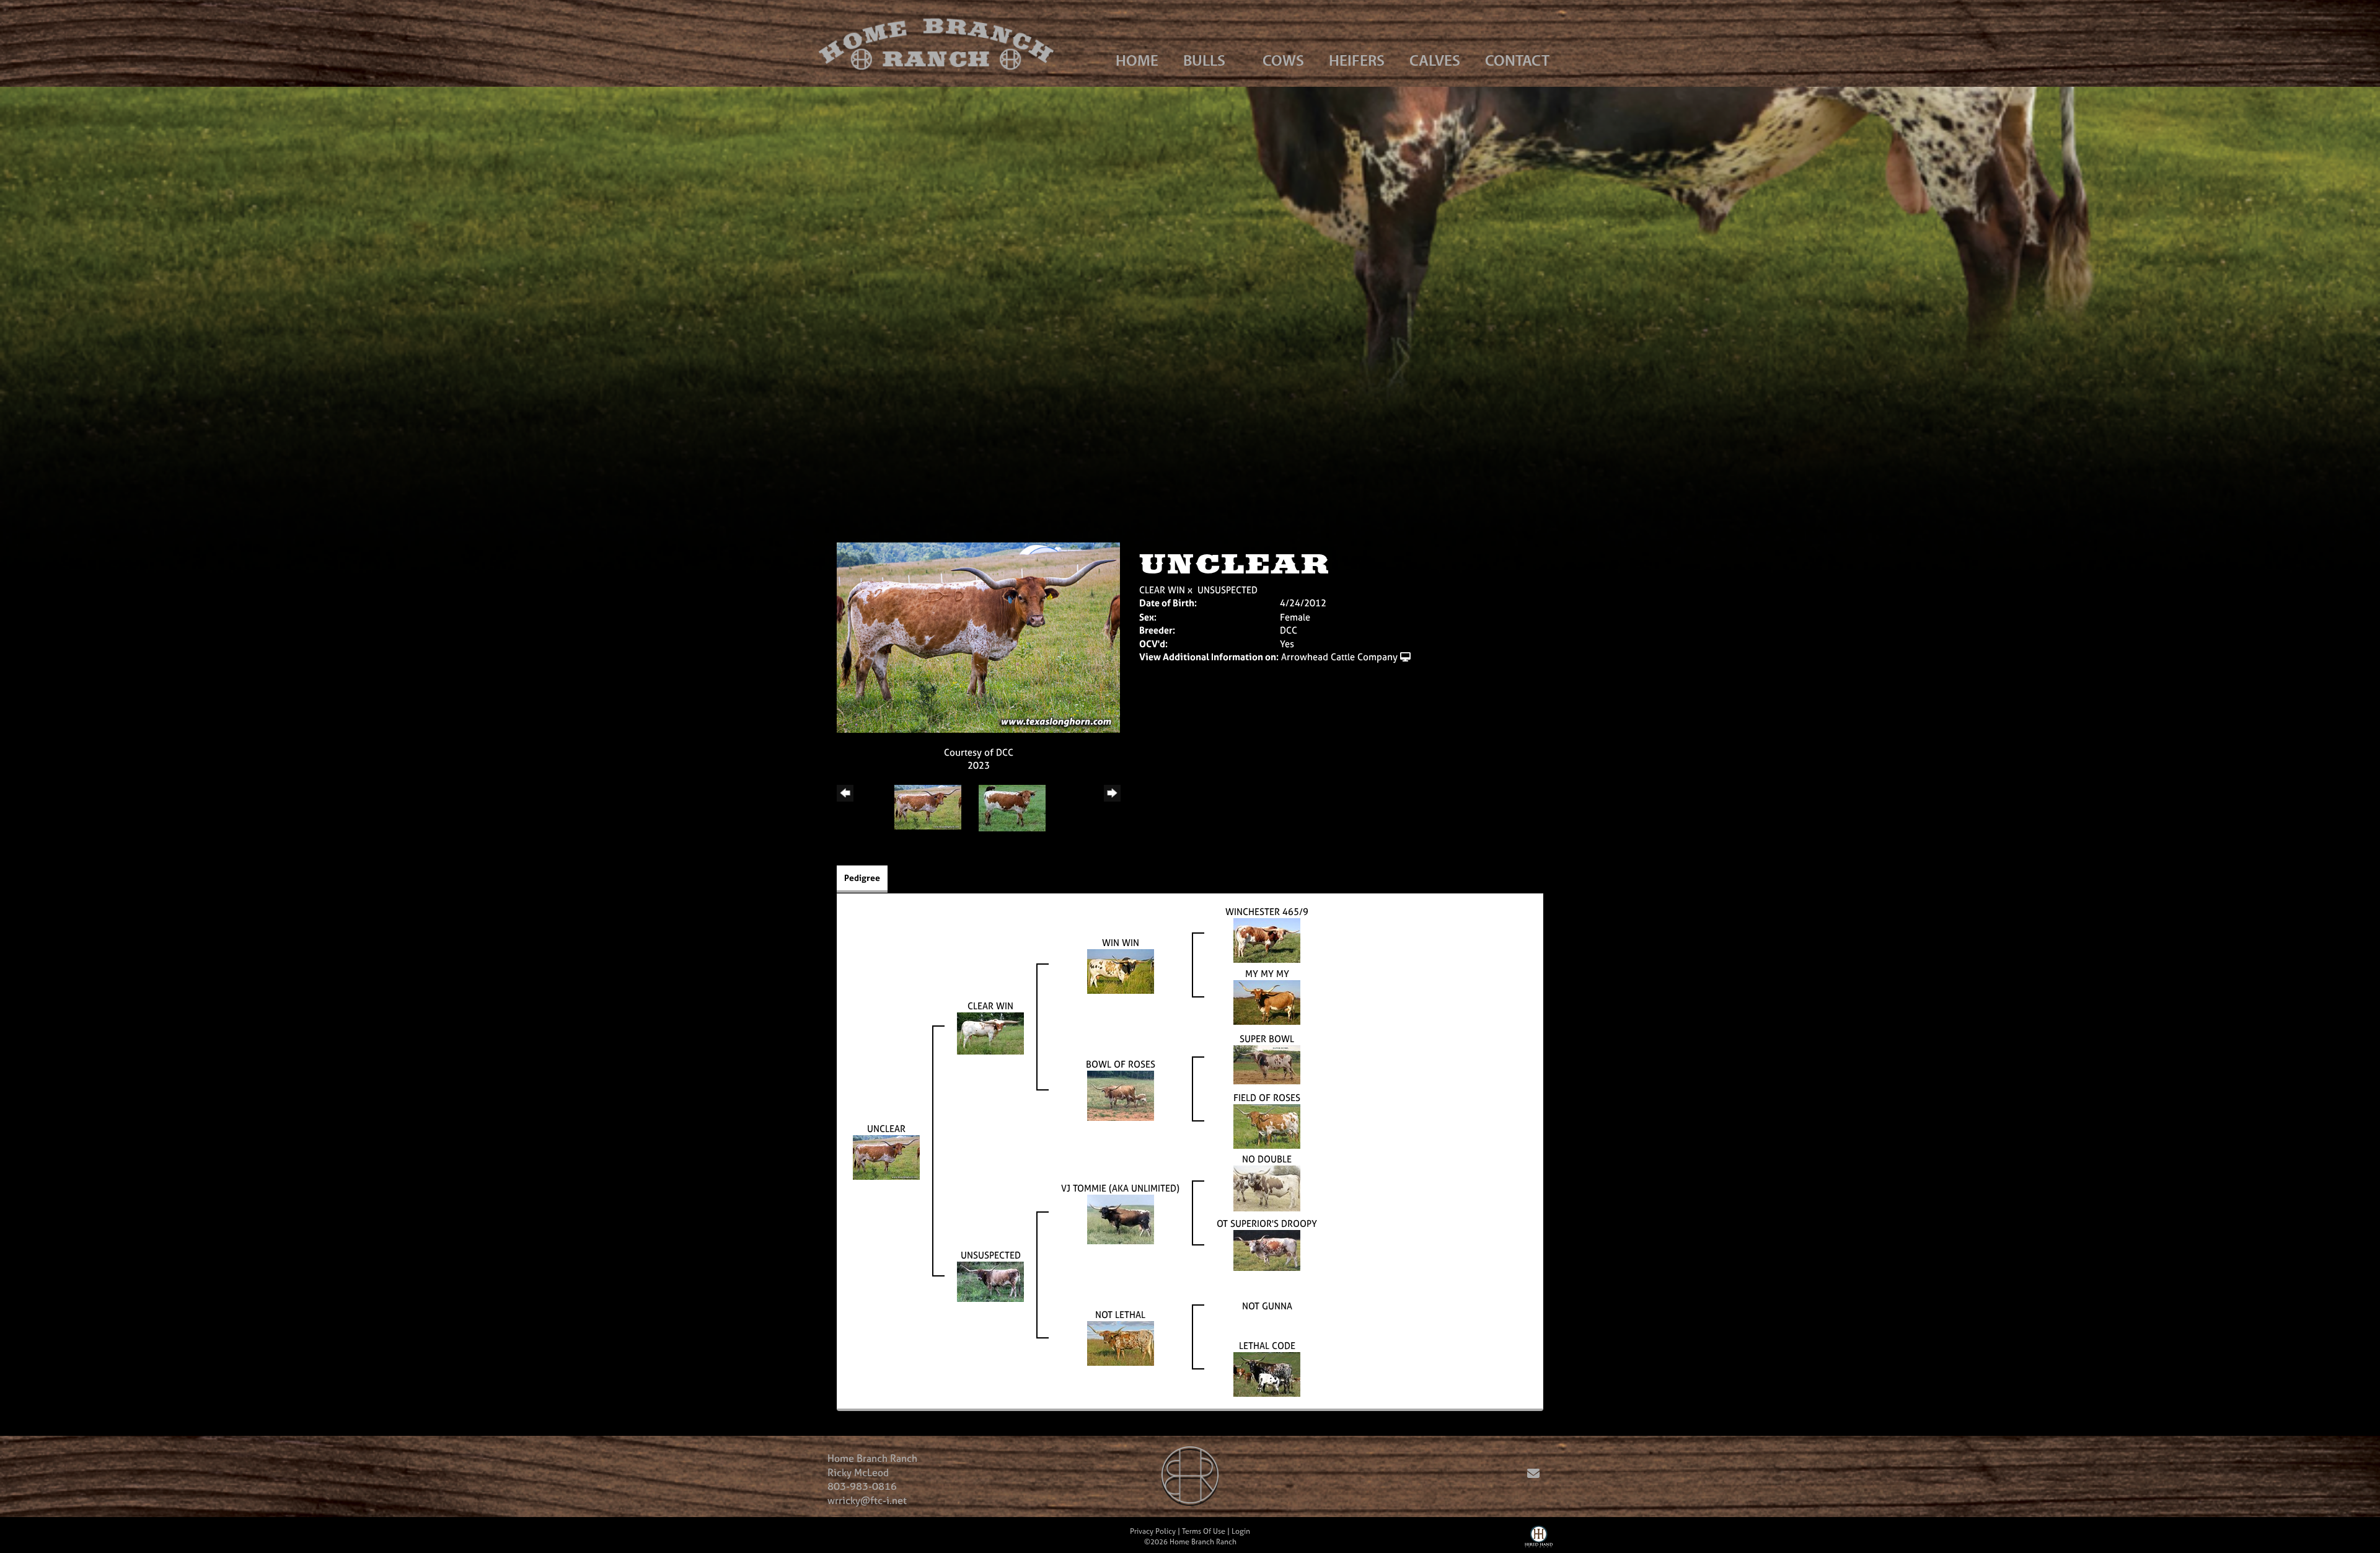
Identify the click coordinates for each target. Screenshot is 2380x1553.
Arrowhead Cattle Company (1339, 657)
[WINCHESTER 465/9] (1267, 940)
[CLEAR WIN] (990, 1033)
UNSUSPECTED (1227, 590)
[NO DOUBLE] (1267, 1188)
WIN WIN (1121, 943)
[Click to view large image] (978, 636)
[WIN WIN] (1121, 971)
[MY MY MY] (1267, 1002)
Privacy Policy (1153, 1531)
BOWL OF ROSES (1121, 1064)
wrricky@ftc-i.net (867, 1500)
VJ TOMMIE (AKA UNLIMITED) (1120, 1188)
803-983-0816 (862, 1486)
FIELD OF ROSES (1267, 1098)
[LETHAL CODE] (1267, 1374)
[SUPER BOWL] (1267, 1064)
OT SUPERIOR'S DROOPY (1267, 1223)
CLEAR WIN (1162, 590)
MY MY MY (1267, 974)
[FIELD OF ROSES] (1267, 1126)
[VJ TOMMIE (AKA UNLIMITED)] (1121, 1219)
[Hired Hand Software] (1539, 1539)
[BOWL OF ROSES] (1121, 1095)
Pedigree (862, 878)
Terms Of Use (1204, 1531)
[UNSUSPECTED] (990, 1281)
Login (1241, 1531)
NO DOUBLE (1267, 1159)
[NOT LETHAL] (1121, 1343)
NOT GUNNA (1267, 1306)
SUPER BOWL (1267, 1039)
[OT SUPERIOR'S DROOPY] (1267, 1250)
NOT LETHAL (1120, 1315)
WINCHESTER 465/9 (1267, 912)
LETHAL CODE (1267, 1346)
